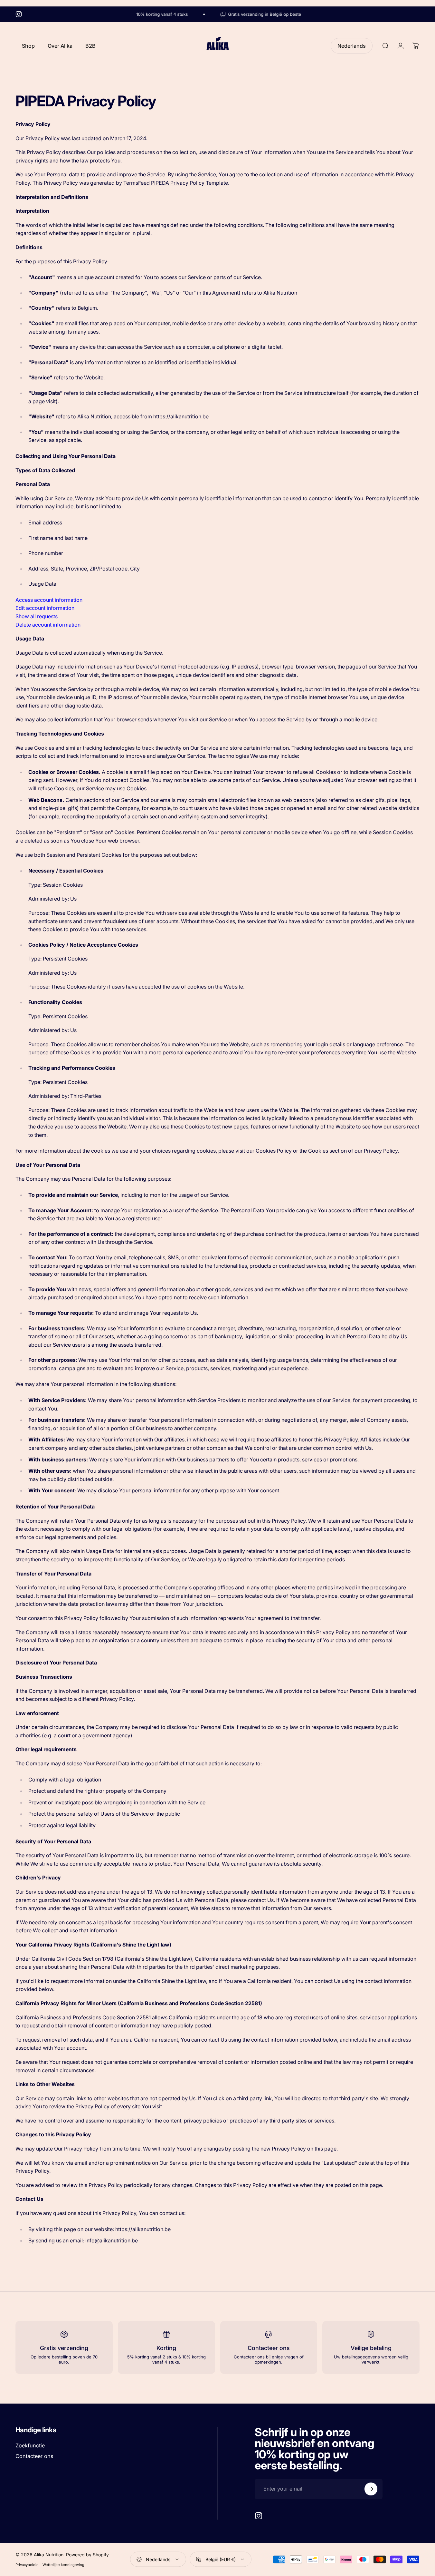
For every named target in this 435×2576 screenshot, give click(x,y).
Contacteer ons (34, 2456)
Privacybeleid (27, 2565)
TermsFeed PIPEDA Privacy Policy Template (176, 183)
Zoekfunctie (30, 2445)
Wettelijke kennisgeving (63, 2565)
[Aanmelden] (371, 2489)
